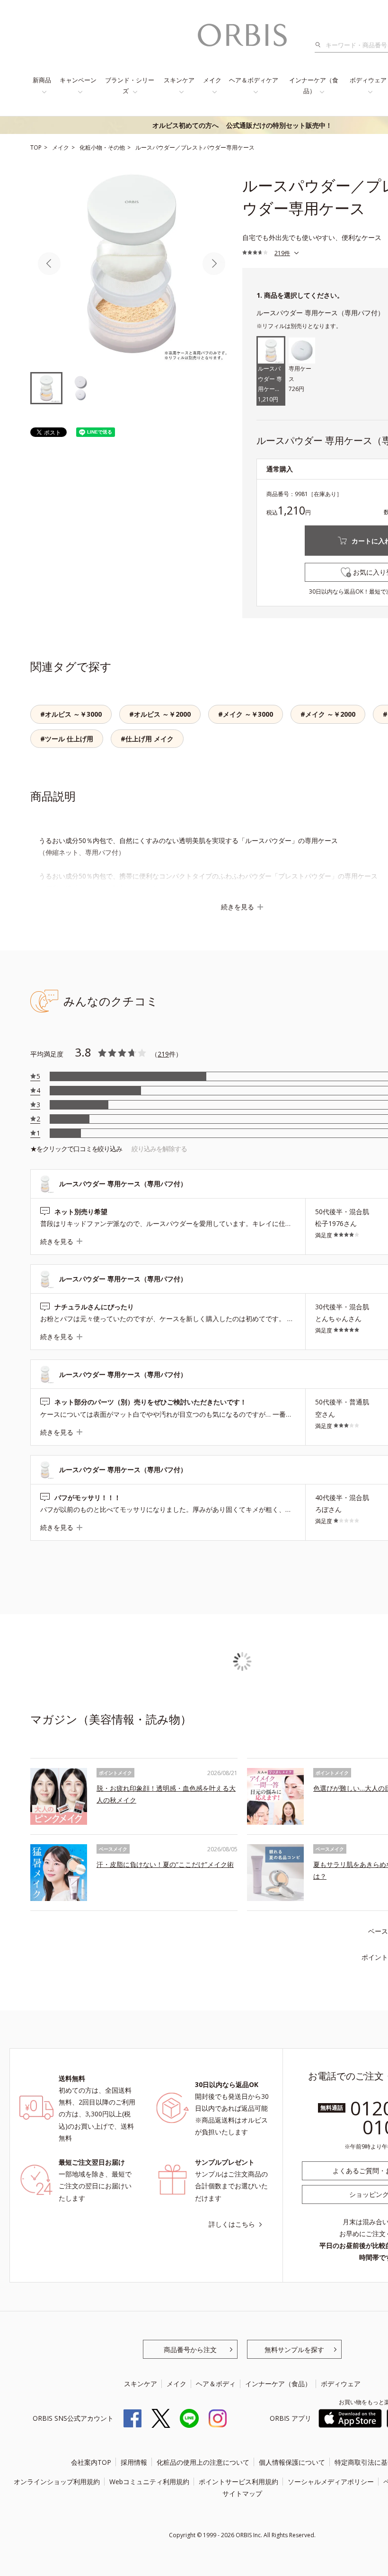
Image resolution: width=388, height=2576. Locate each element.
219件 (282, 253)
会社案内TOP (91, 2462)
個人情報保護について (292, 2462)
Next (214, 264)
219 (163, 1054)
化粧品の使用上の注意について (203, 2462)
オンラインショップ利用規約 (57, 2482)
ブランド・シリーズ (130, 85)
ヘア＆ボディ (216, 2384)
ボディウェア (341, 2384)
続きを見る (238, 907)
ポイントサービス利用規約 (238, 2482)
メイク (212, 80)
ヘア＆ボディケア (254, 80)
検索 (321, 45)
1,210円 (270, 385)
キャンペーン (78, 80)
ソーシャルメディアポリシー (331, 2482)
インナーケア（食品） (314, 85)
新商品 (42, 80)
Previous (49, 264)
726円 (300, 379)
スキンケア (179, 80)
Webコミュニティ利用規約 (149, 2482)
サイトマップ (242, 2493)
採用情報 (134, 2462)
